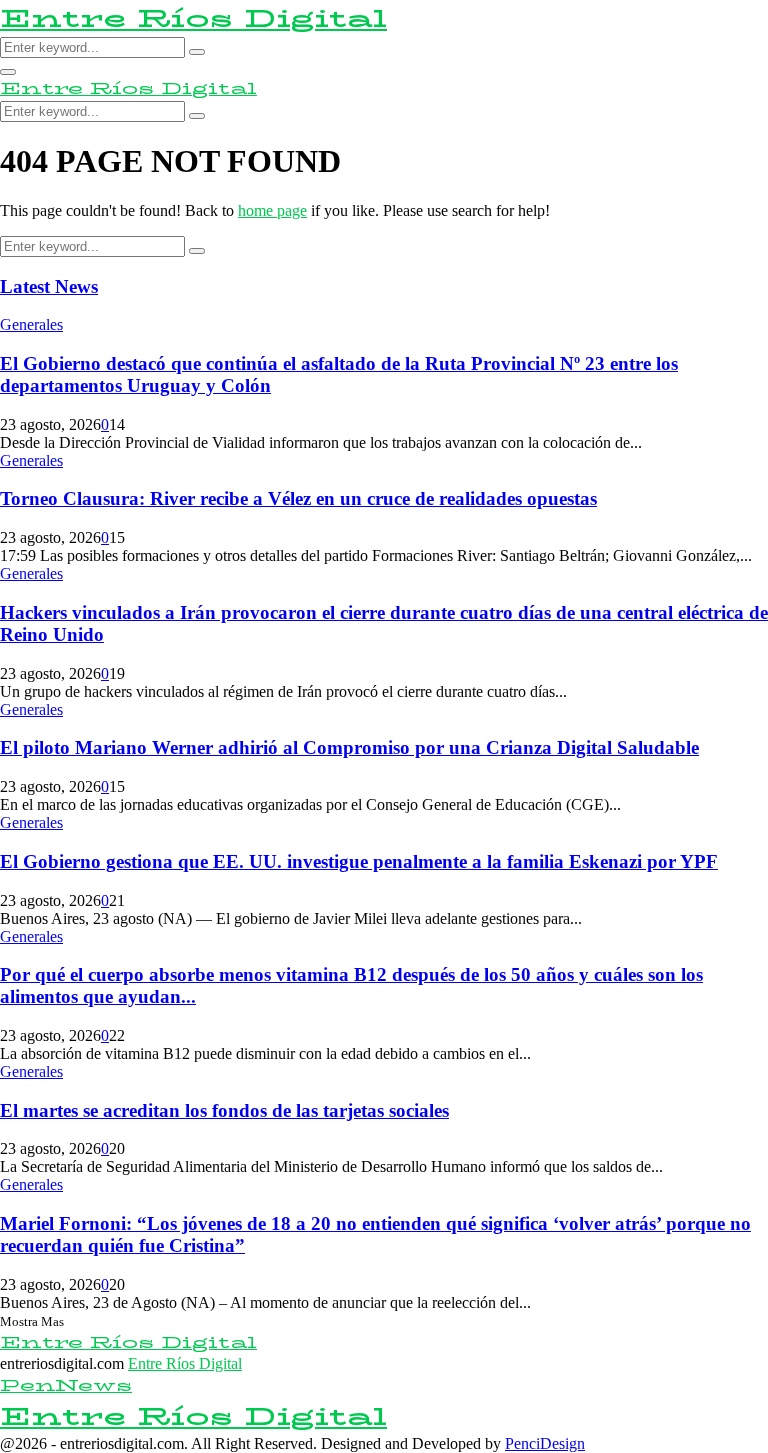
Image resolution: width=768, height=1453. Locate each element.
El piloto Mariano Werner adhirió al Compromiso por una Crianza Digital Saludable (349, 747)
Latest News (49, 286)
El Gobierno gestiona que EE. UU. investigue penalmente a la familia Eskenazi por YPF (359, 861)
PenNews (66, 1385)
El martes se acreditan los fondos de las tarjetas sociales (224, 1110)
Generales (31, 324)
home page (272, 210)
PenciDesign (545, 1443)
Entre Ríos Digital (193, 18)
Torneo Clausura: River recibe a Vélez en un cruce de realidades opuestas (298, 498)
